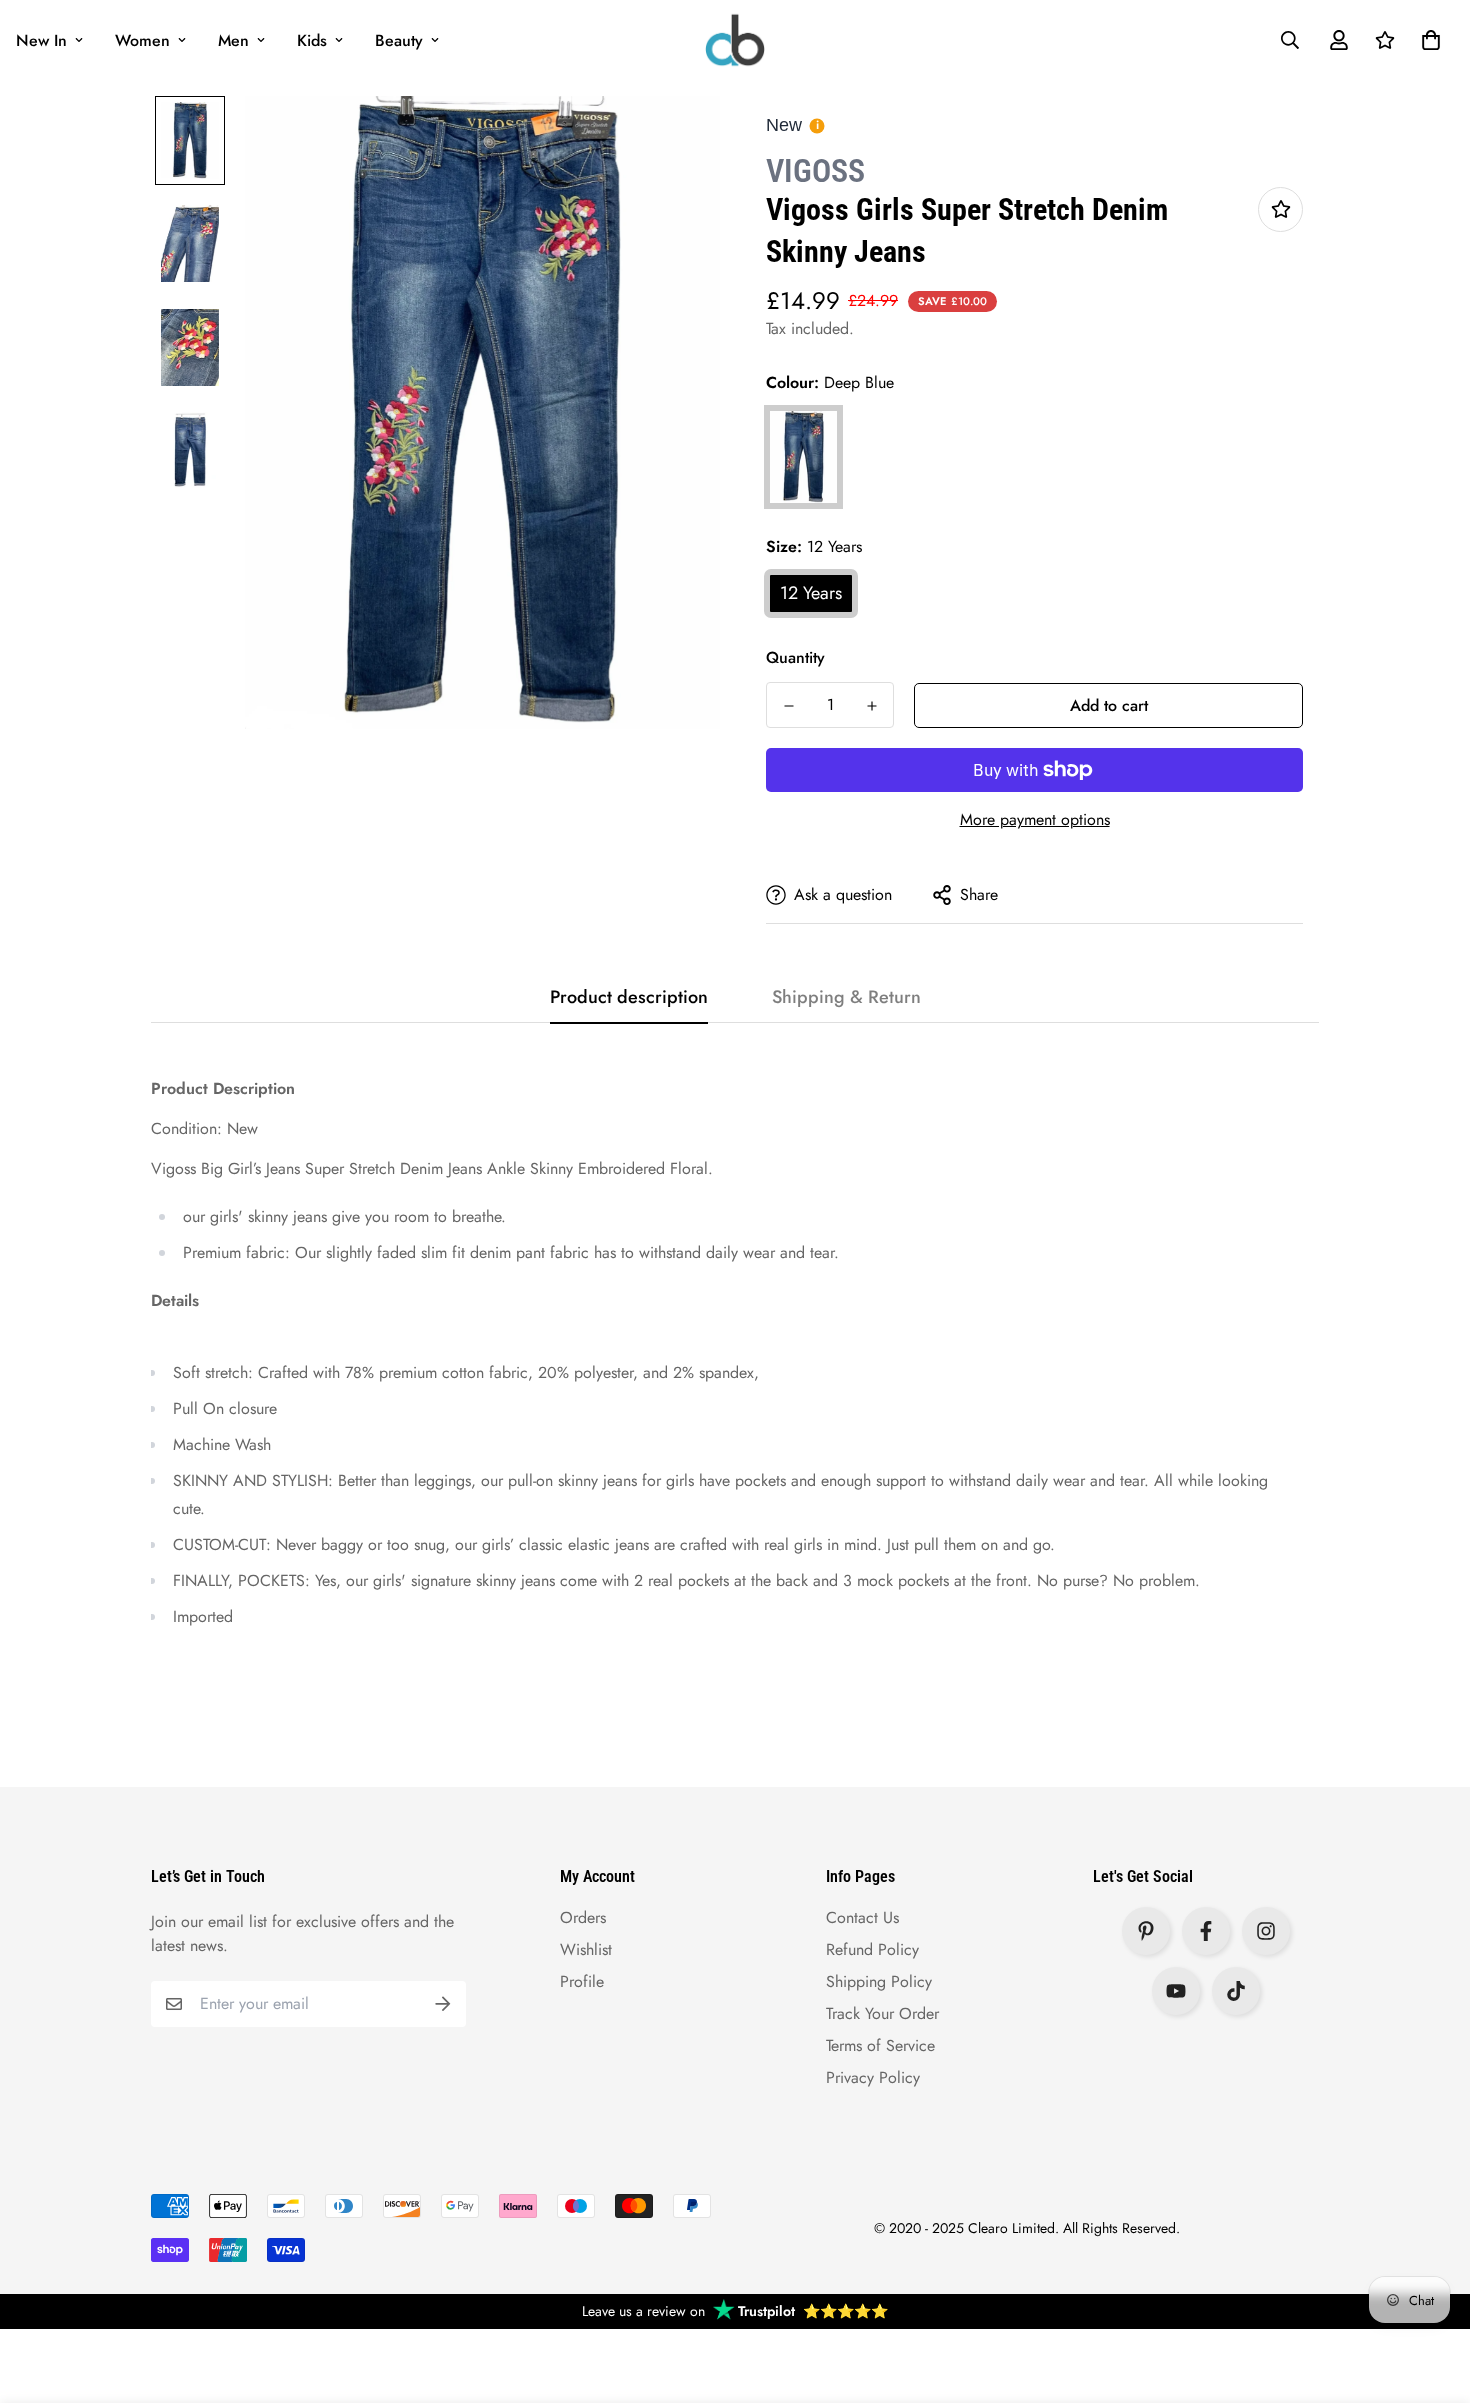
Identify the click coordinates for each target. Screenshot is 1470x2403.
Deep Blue (803, 457)
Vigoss (815, 171)
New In (41, 40)
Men (233, 40)
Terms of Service (880, 2045)
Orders (583, 1917)
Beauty (399, 40)
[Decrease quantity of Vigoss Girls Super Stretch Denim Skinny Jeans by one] (788, 706)
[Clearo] (735, 40)
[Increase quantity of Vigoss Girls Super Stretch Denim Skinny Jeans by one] (871, 706)
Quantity (795, 657)
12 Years (811, 593)
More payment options (1035, 819)
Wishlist (586, 1949)
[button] (1427, 40)
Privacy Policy (873, 2077)
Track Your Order (882, 2013)
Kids (312, 40)
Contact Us (862, 1917)
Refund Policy (872, 1949)
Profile (582, 1981)
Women (142, 40)
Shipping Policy (879, 1981)
